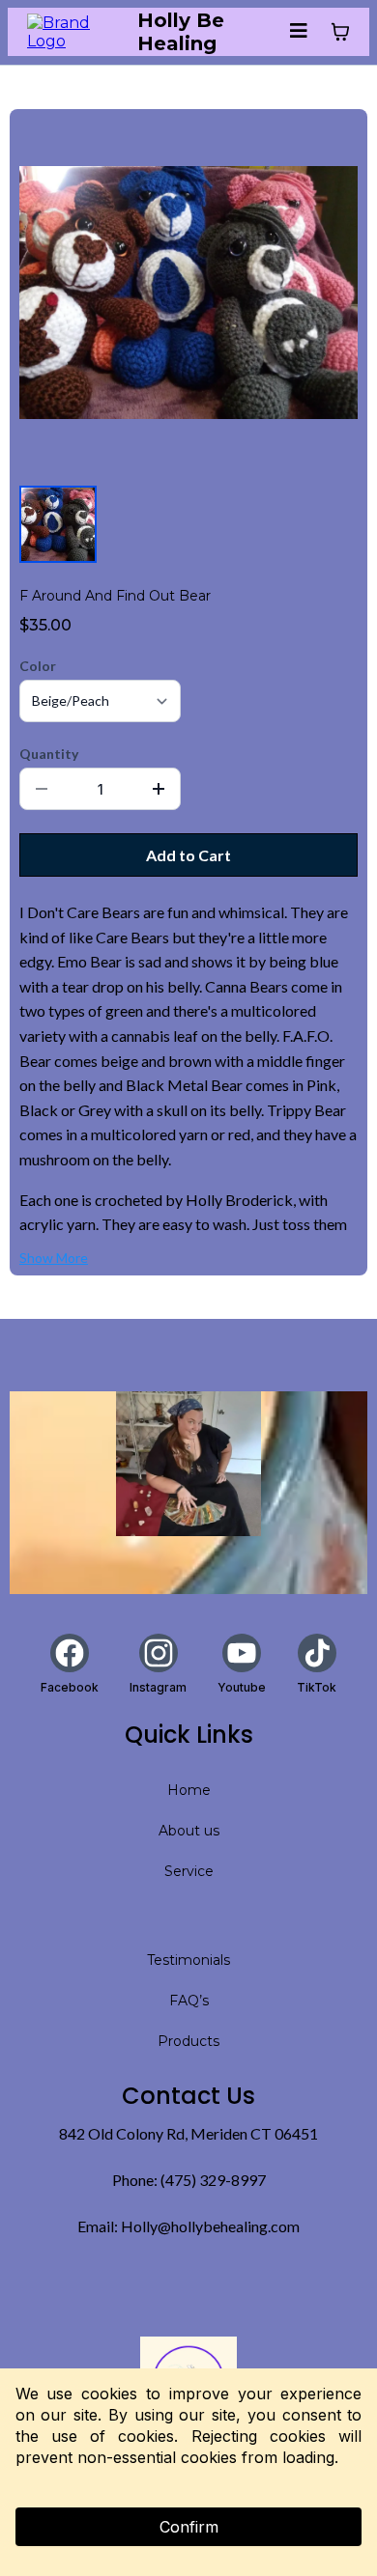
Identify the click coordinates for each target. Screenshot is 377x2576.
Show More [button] (54, 1258)
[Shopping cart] (340, 32)
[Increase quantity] (159, 789)
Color (38, 666)
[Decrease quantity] (42, 789)
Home (189, 1790)
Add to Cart (188, 855)
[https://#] (188, 1464)
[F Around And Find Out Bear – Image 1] (58, 524)
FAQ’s (189, 2001)
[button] (299, 31)
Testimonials (188, 1960)
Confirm (189, 2527)
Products (188, 2041)
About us (189, 1831)
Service (189, 1871)
